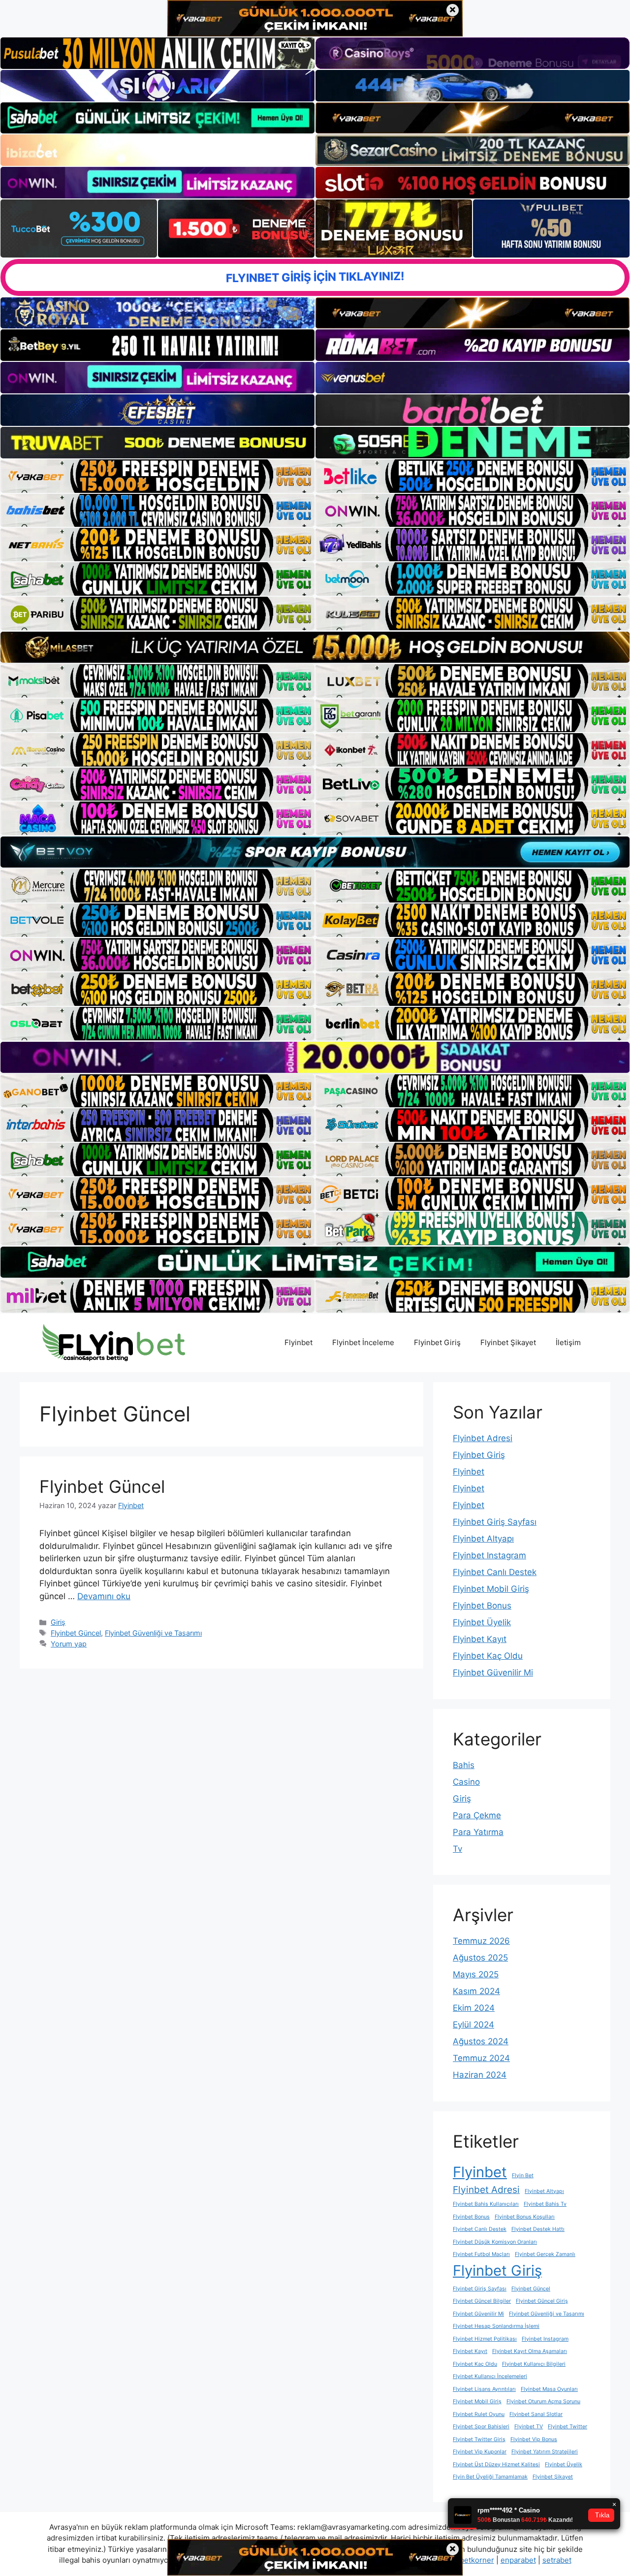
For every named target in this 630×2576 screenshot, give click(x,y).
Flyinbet (299, 1342)
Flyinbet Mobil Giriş (491, 1589)
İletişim (568, 1342)
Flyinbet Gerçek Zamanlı (545, 2254)
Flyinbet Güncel (102, 1486)
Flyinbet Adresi (483, 1438)
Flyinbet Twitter (567, 2427)
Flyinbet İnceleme (363, 1342)
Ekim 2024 (474, 2008)
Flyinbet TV (529, 2427)
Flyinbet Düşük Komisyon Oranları (495, 2242)
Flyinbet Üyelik (482, 1622)
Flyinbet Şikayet (508, 1342)
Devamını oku (104, 1596)
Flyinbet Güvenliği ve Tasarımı (153, 1633)
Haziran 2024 (480, 2075)
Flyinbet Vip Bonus (534, 2439)
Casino (466, 1782)
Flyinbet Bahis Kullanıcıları (486, 2204)
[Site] (157, 476)
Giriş (58, 1622)
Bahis (464, 1765)
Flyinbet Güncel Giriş (542, 2301)
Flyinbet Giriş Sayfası (495, 1522)
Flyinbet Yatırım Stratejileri (545, 2452)
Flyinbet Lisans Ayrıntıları (484, 2389)
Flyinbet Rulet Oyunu (479, 2414)
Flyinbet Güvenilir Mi (493, 1673)
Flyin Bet (523, 2175)
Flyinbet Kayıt (480, 1639)
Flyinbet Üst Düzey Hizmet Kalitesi (496, 2464)
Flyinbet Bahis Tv (545, 2204)
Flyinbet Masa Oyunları (549, 2389)
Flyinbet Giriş (437, 1342)
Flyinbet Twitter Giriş (479, 2439)
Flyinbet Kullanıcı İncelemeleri (490, 2376)
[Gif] (315, 647)
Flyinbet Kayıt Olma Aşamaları (530, 2351)
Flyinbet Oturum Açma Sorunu (543, 2401)
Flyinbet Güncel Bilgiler (482, 2301)
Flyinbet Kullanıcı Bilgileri (534, 2364)
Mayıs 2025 (476, 1974)
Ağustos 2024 (481, 2041)
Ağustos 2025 (480, 1958)
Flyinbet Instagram (489, 1555)
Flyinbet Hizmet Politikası (485, 2339)
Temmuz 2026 (481, 1941)
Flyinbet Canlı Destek (495, 1572)
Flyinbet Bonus (482, 1606)
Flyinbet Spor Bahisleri (481, 2427)
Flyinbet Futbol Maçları (481, 2254)
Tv (457, 1849)
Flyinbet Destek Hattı (538, 2229)
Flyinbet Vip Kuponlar (480, 2452)
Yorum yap (69, 1644)
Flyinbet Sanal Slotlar (536, 2414)
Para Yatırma (478, 1832)
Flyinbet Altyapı (483, 1539)
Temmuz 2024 (481, 2058)
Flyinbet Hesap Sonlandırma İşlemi (496, 2326)
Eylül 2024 (473, 2025)
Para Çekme (477, 1815)
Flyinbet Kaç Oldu (488, 1656)
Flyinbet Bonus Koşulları (525, 2217)
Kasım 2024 (476, 1991)
